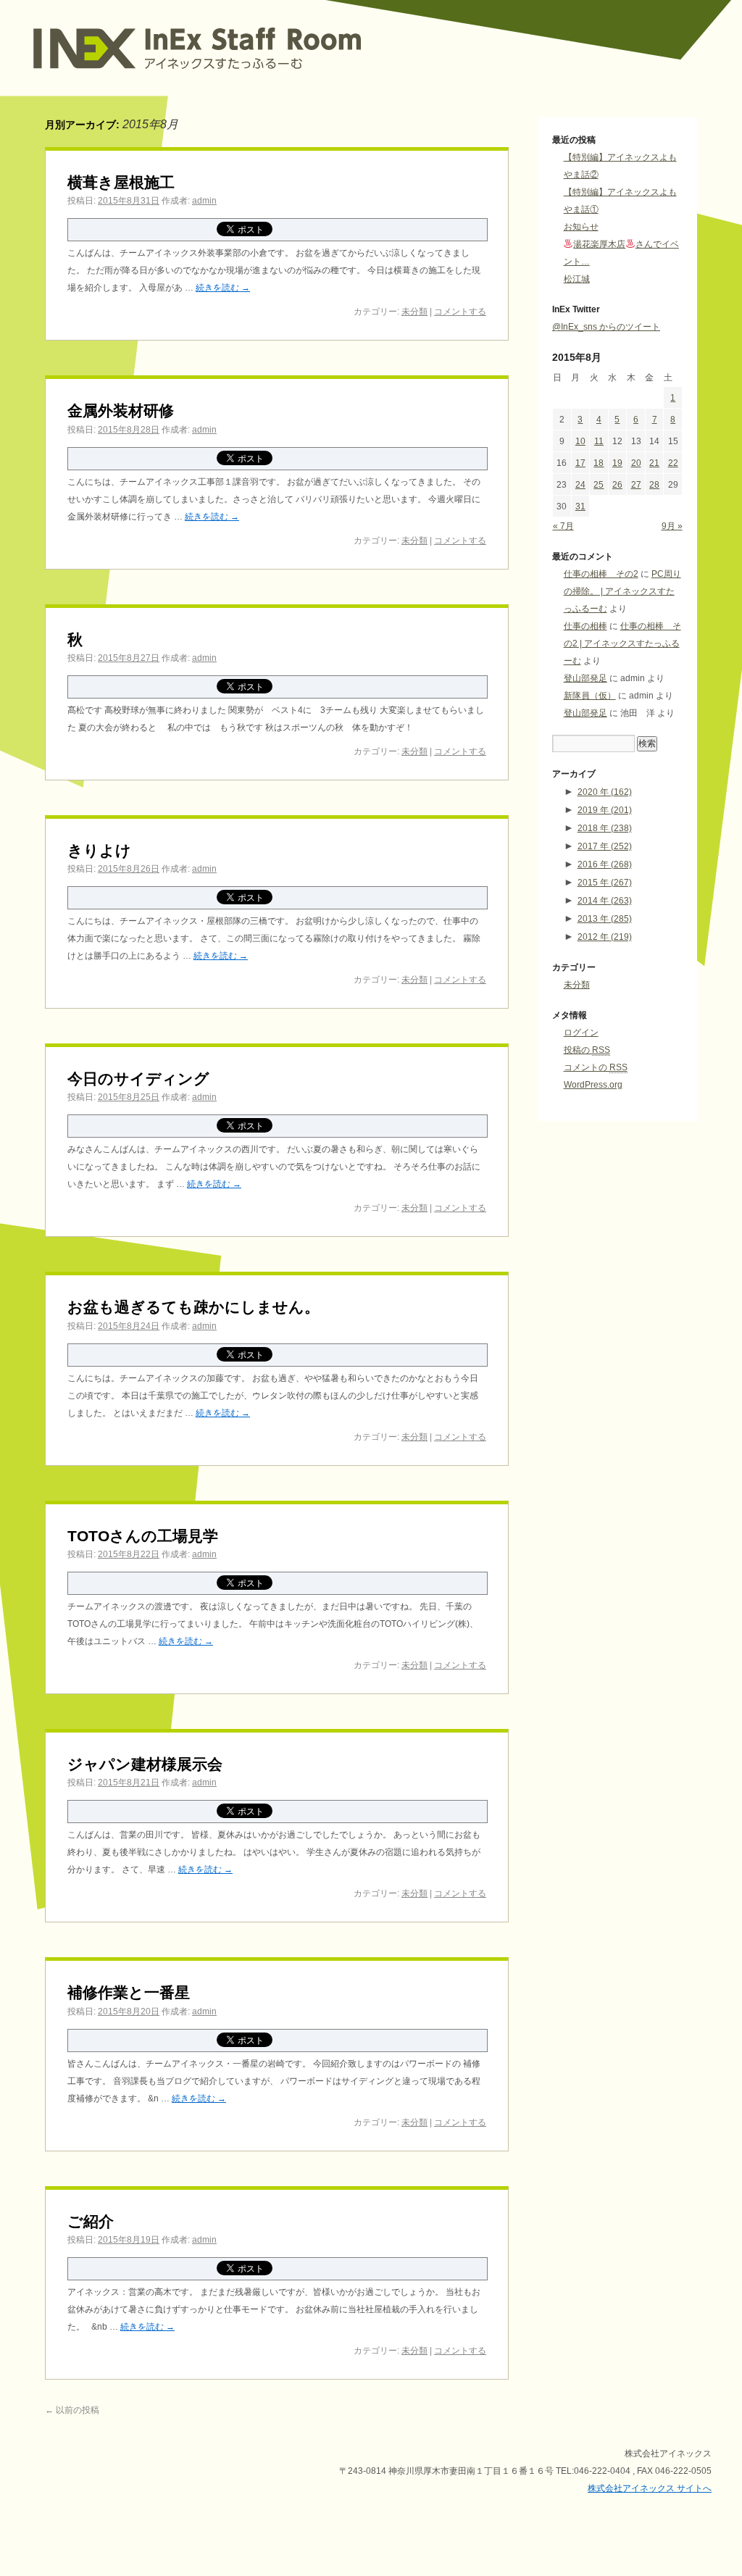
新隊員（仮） (590, 696)
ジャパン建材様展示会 (145, 1764)
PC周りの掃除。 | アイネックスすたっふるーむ (622, 591)
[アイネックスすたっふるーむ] (244, 79)
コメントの (596, 1067)
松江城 (577, 279)
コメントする (460, 312)
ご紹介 (91, 2221)
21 (654, 463)
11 (599, 441)
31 (580, 507)
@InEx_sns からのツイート (606, 327)
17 (580, 463)
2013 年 (605, 919)
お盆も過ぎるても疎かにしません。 (193, 1307)
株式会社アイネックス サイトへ (650, 2488)
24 (580, 485)
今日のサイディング (138, 1079)
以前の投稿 (72, 2410)
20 (636, 463)
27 (636, 485)
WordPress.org (593, 1085)
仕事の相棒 (585, 626)
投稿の (587, 1050)
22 (673, 463)
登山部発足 (585, 678)
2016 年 (605, 864)
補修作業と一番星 (129, 1992)
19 (617, 463)
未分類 (414, 312)
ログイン (581, 1033)
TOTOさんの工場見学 (143, 1536)
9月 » (672, 526)
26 (617, 485)
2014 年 (605, 901)
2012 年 (605, 937)
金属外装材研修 (121, 410)
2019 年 (605, 810)
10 (580, 441)
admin (204, 201)
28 (654, 485)
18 (599, 463)
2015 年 (605, 883)
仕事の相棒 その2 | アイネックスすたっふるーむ (622, 643)
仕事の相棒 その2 (601, 574)
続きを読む (223, 288)
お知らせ (581, 227)
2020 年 (605, 792)
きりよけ (99, 850)
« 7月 (563, 526)
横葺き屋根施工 (121, 182)
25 (599, 485)
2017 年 (605, 846)
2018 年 (605, 828)
